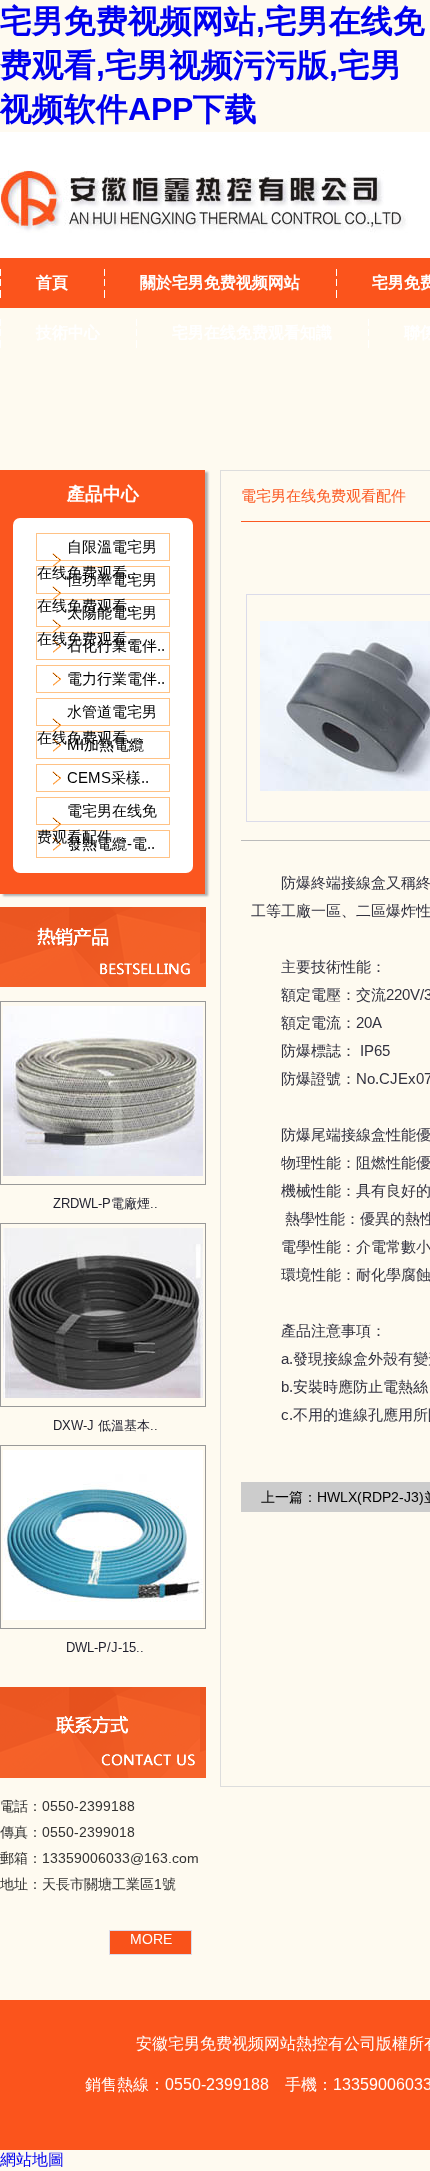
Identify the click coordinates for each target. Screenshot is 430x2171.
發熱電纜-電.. (111, 843)
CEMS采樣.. (108, 777)
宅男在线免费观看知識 (252, 332)
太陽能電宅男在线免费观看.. (97, 625)
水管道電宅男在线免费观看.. (97, 724)
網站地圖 (32, 2159)
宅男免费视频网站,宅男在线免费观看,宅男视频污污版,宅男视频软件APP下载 (212, 65)
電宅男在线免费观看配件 (97, 823)
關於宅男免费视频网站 (220, 282)
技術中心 (68, 332)
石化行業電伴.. (116, 645)
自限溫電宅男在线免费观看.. (97, 559)
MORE (151, 1939)
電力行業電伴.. (116, 678)
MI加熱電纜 (105, 744)
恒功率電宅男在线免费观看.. (97, 592)
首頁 (52, 282)
